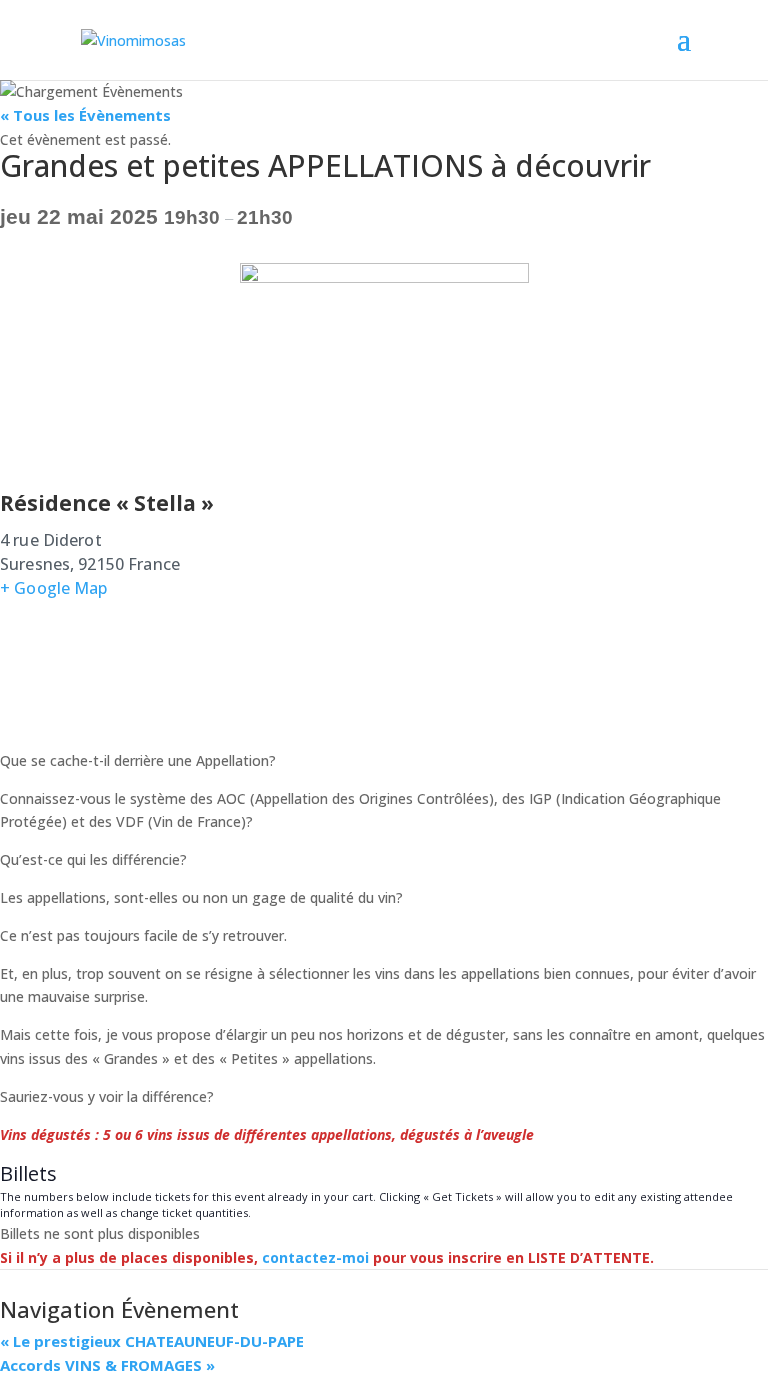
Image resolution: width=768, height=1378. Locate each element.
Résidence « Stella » (107, 503)
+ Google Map (54, 588)
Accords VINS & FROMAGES (107, 1365)
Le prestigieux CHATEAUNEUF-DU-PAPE (152, 1341)
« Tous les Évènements (85, 115)
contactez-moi (315, 1257)
